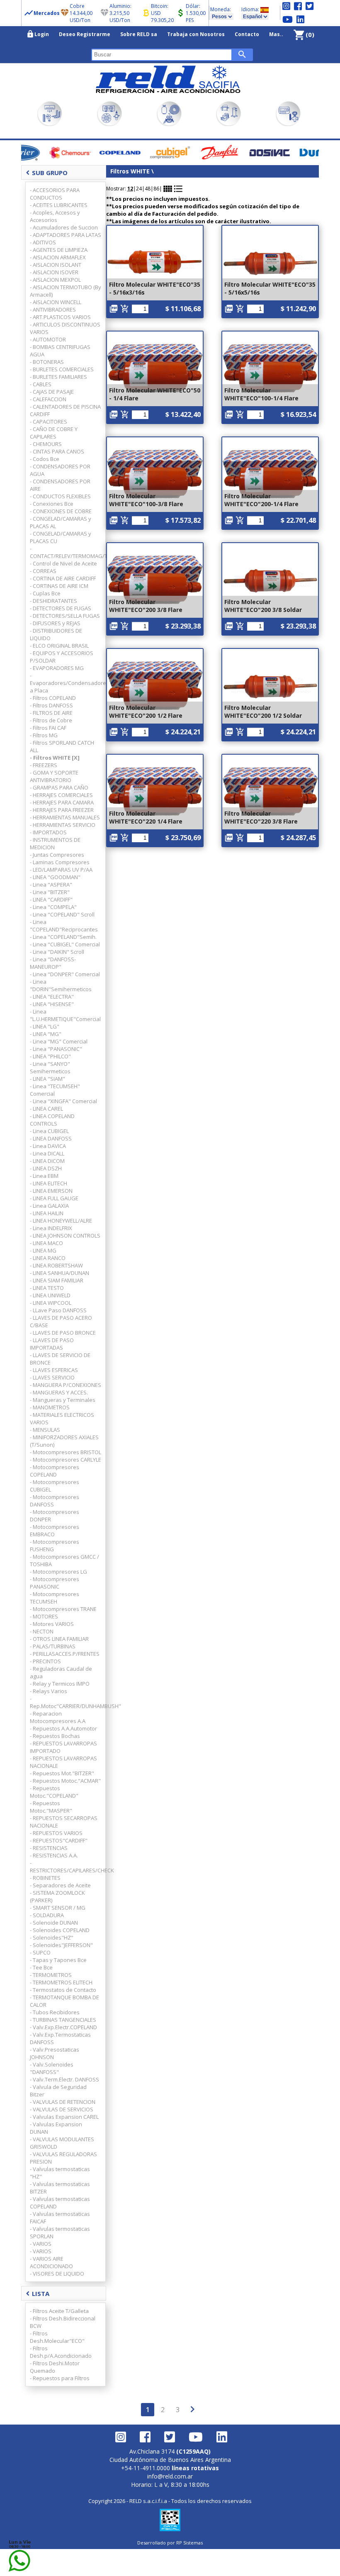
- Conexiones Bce (52, 504)
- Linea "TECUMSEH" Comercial (55, 1090)
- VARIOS (41, 2244)
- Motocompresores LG (58, 1572)
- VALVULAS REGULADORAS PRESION (63, 2158)
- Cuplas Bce (45, 593)
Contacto (247, 34)
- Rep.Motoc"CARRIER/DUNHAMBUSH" (66, 1702)
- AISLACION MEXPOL (55, 280)
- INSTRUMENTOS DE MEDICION (55, 843)
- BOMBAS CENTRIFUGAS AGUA (60, 351)
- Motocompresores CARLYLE (66, 1460)
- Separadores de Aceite (60, 1885)
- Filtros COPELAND (53, 698)
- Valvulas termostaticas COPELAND (60, 2203)
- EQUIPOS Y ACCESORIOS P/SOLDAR (62, 657)
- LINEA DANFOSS (51, 1138)
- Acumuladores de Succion (64, 227)
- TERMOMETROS (51, 1975)
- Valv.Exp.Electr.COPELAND (63, 2027)
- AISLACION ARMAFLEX (58, 257)
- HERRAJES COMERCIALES (61, 795)
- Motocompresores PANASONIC (55, 1583)
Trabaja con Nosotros (196, 34)
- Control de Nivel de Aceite (63, 563)
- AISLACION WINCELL (56, 302)
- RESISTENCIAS (49, 1848)
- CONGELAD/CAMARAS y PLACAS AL (61, 522)
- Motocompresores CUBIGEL (55, 1486)
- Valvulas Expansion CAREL (64, 2117)
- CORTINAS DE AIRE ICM (59, 586)
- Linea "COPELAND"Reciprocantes (64, 926)
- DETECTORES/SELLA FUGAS (65, 616)
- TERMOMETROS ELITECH (61, 1982)
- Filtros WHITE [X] (55, 758)
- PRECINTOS (45, 1661)
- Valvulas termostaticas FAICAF (60, 2218)
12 (130, 189)
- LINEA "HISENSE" (52, 1004)
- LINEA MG (43, 1250)
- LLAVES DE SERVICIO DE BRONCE (60, 1359)
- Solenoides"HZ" (52, 1937)
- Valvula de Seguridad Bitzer (58, 2091)
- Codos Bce (45, 459)
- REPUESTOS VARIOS (56, 1833)
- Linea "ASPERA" (51, 885)
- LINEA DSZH (46, 1168)
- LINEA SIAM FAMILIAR (57, 1280)
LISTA (38, 2293)
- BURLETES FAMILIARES (58, 377)
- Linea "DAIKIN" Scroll (57, 952)
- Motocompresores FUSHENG (55, 1545)
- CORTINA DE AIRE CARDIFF (63, 578)
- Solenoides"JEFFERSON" (61, 1945)
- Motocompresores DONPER (55, 1516)
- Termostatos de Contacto (63, 1990)
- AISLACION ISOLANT (56, 265)
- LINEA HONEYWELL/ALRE (61, 1221)
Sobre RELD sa (139, 34)
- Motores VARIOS (52, 1624)
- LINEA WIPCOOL (51, 1303)
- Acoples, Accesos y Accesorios (55, 216)
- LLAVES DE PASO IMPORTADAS (52, 1344)
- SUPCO (40, 1952)
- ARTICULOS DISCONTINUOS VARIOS (65, 328)
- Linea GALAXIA (49, 1206)
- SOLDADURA (47, 1915)
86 (156, 189)
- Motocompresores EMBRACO (55, 1530)
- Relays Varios (49, 1691)
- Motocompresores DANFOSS (55, 1501)
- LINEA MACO (46, 1243)
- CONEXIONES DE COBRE (61, 511)
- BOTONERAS (47, 362)
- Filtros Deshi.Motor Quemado (55, 2367)
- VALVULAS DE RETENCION (63, 2102)
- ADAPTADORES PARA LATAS (66, 235)
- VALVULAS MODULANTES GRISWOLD (62, 2143)
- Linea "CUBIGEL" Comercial (65, 944)
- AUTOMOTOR (48, 339)
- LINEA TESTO (47, 1288)
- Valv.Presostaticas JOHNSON (55, 2053)
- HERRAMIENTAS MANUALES (65, 817)
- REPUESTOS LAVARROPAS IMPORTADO (63, 1747)
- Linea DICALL (47, 1153)
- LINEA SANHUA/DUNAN (59, 1273)
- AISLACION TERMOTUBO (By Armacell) (66, 291)
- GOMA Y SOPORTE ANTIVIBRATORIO (54, 776)
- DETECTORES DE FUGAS (61, 608)
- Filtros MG (44, 735)
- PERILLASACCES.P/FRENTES (65, 1654)
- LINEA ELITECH (49, 1183)
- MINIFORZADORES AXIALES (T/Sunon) (64, 1441)
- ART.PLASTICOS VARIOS (60, 317)
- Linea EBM (44, 1176)
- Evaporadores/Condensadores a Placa (66, 683)
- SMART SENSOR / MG (58, 1908)
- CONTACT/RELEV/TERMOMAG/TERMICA (66, 552)
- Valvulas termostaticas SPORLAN (60, 2232)
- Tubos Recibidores (55, 2012)
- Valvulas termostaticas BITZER (60, 2188)
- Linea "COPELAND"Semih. (63, 937)
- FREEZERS (44, 765)
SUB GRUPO (47, 173)
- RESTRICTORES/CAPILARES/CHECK (66, 1867)
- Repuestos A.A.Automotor (63, 1728)
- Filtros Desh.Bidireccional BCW (63, 2322)
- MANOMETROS (50, 1407)
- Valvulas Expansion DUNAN (56, 2128)
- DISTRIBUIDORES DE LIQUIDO (56, 634)
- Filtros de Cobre (51, 720)
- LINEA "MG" (46, 1034)
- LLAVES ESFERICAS (54, 1370)
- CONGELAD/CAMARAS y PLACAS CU (61, 537)
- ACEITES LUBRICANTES (59, 205)
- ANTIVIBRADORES (53, 310)
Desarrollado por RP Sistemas (170, 2543)
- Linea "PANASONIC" (56, 1049)
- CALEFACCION (48, 399)
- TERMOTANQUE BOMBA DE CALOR (64, 2001)
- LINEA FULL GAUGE (54, 1198)
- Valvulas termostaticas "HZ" (60, 2173)
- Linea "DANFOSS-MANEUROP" (53, 963)
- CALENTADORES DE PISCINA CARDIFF (65, 410)
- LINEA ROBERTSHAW (56, 1265)
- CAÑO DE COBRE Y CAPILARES (54, 433)
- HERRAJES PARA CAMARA (62, 802)
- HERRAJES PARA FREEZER (62, 810)
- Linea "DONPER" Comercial (65, 974)
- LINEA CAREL (46, 1109)
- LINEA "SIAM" (47, 1079)
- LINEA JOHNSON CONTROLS (65, 1236)
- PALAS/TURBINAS (53, 1646)
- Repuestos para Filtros (60, 2378)
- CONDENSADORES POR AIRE (60, 485)
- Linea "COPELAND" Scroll (62, 914)
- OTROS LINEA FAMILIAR (59, 1639)
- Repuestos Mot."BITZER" (62, 1773)
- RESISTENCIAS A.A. (54, 1855)
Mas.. (276, 34)
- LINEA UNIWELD (50, 1295)
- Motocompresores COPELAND (55, 1471)
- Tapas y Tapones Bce (58, 1960)
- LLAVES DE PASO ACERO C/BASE (61, 1321)
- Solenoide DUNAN (54, 1923)
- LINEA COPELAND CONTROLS (52, 1120)
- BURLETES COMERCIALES (62, 369)
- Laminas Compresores (60, 862)
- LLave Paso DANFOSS (58, 1310)
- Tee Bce (41, 1967)
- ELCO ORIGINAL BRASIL (59, 646)
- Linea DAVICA (48, 1146)
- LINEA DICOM (47, 1161)
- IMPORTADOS (48, 832)
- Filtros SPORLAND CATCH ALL (62, 746)
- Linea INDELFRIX (51, 1228)
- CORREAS (43, 571)
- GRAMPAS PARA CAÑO (59, 787)
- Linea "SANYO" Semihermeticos (50, 1067)
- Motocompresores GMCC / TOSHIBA (64, 1560)
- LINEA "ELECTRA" (52, 997)
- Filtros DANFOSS (51, 705)
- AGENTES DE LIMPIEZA (59, 250)
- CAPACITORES (49, 422)
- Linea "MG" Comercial (59, 1041)
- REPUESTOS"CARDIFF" (59, 1840)
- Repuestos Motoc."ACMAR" (65, 1781)
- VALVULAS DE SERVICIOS (62, 2109)
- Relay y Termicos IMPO (60, 1684)
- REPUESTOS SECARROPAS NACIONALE (64, 1822)
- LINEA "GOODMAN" (55, 877)
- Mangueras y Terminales (63, 1400)
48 (148, 189)
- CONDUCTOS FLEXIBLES (60, 496)
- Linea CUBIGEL (49, 1131)
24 (139, 189)
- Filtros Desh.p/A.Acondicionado (61, 2352)
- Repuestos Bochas (55, 1736)
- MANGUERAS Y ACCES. (59, 1392)
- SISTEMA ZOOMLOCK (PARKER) (57, 1896)
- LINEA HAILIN (47, 1213)
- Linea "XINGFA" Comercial (63, 1101)
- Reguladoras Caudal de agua (61, 1672)
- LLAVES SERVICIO (52, 1377)
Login (38, 34)
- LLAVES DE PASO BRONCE (63, 1333)
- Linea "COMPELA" (53, 907)
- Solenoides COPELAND (60, 1930)
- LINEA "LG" (45, 1026)
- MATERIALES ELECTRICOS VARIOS (62, 1418)
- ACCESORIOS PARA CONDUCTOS (55, 194)
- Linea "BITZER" (50, 892)
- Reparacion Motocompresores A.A (58, 1717)
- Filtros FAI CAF (48, 728)
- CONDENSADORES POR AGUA (60, 470)
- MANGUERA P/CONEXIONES (66, 1385)
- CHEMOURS (46, 444)
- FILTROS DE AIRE (51, 713)
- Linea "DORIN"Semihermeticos (61, 985)
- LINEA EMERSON (51, 1191)
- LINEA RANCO (48, 1258)
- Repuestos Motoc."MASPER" (51, 1807)
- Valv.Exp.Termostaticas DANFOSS (60, 2038)
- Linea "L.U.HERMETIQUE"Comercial (65, 1015)
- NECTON (42, 1631)
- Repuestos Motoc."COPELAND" (54, 1792)
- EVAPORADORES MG (57, 668)
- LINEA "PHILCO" (50, 1056)
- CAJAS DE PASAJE (52, 392)
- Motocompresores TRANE (63, 1609)
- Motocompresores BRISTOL (66, 1452)
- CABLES (41, 384)
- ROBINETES (45, 1878)
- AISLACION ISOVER (54, 272)
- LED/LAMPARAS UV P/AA (61, 870)
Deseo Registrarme (85, 34)
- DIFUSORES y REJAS (55, 623)
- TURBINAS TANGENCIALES (63, 2020)
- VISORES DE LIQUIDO (57, 2274)
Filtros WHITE (131, 171)
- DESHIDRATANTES (53, 601)
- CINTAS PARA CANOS (57, 451)
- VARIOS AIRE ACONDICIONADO (51, 2262)
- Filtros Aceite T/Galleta (59, 2311)
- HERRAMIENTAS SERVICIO (63, 825)
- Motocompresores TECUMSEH (55, 1598)
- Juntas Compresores (57, 855)
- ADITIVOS (43, 242)
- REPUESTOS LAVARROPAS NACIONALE (63, 1762)
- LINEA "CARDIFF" (51, 899)
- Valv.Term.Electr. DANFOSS (64, 2079)
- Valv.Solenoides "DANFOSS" (52, 2068)
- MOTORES (44, 1616)
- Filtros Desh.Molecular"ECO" (57, 2337)
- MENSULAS (45, 1430)
